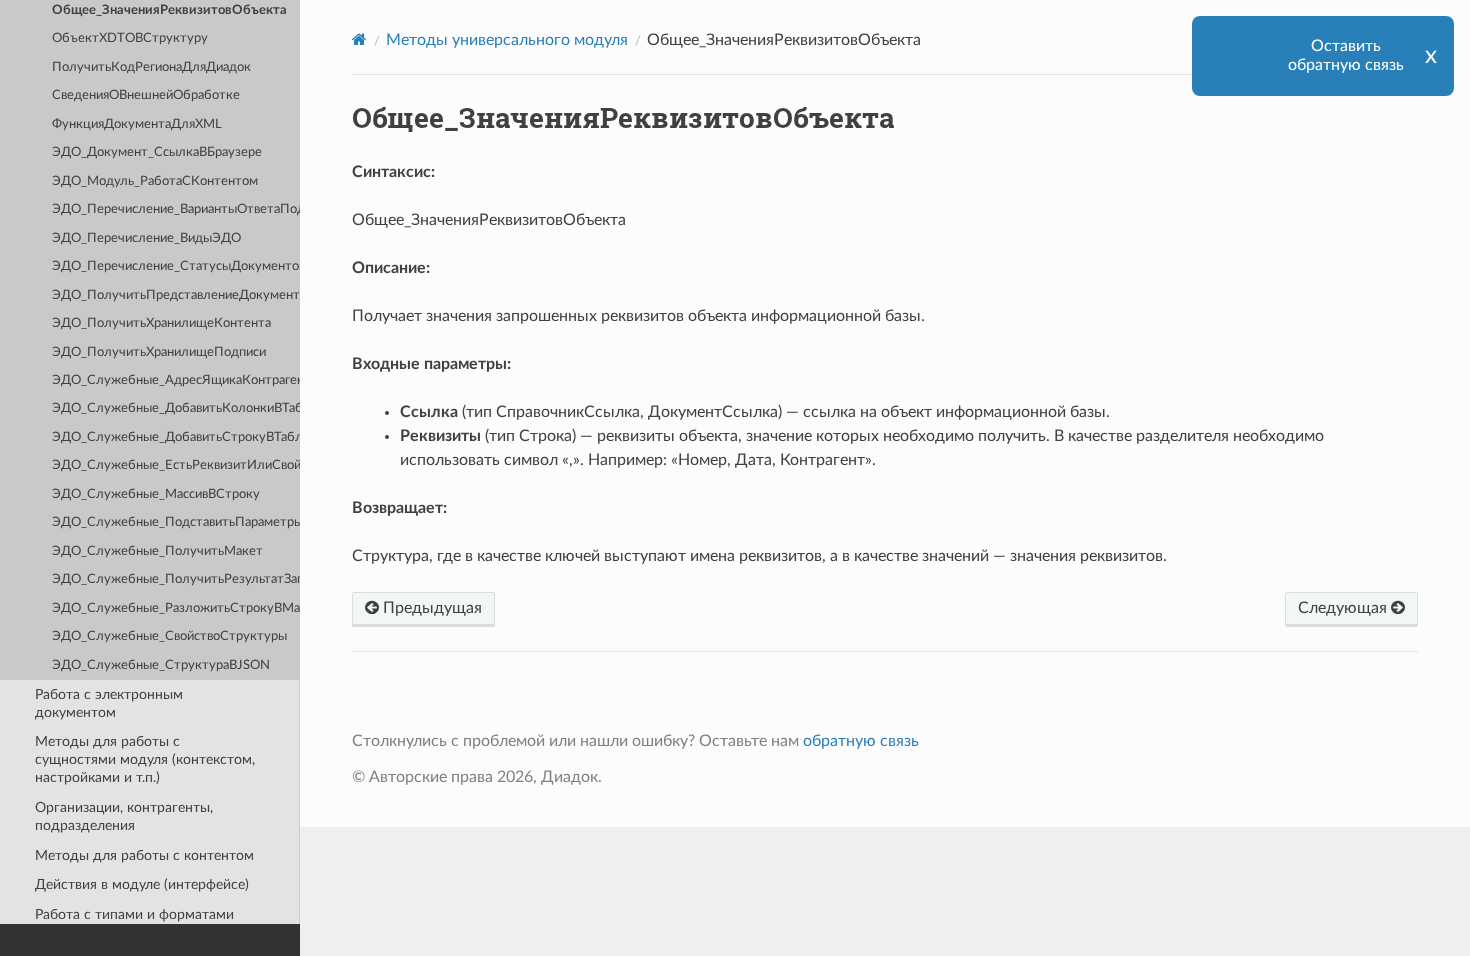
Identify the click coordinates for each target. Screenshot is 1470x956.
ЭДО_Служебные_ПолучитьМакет (157, 551)
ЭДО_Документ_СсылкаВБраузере (157, 152)
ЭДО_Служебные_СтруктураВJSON (161, 665)
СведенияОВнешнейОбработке (146, 95)
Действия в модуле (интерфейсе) (142, 884)
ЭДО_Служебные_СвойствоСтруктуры (169, 636)
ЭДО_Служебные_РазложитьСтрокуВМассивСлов (176, 608)
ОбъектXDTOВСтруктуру (130, 38)
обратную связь (861, 741)
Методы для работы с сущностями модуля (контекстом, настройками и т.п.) (145, 759)
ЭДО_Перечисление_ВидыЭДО (146, 238)
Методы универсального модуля (507, 40)
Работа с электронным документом (109, 703)
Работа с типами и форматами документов (134, 923)
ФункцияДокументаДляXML (137, 124)
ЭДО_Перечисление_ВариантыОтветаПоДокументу (176, 209)
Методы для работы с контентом (144, 855)
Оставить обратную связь (1346, 55)
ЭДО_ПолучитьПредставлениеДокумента (176, 295)
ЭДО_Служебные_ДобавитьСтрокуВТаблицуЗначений (176, 437)
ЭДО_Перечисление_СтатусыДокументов (176, 266)
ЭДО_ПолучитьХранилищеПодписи (159, 352)
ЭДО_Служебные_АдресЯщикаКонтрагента (176, 380)
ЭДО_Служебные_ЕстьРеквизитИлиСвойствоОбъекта (176, 465)
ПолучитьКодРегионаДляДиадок (151, 67)
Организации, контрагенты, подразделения (124, 816)
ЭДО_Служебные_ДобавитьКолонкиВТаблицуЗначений (176, 408)
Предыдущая (430, 608)
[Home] (359, 39)
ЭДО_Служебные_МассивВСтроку (156, 494)
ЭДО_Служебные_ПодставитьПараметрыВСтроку (176, 522)
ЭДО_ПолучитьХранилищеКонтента (161, 323)
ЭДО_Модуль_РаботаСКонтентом (155, 181)
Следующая (1344, 608)
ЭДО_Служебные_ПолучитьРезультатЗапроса (176, 579)
